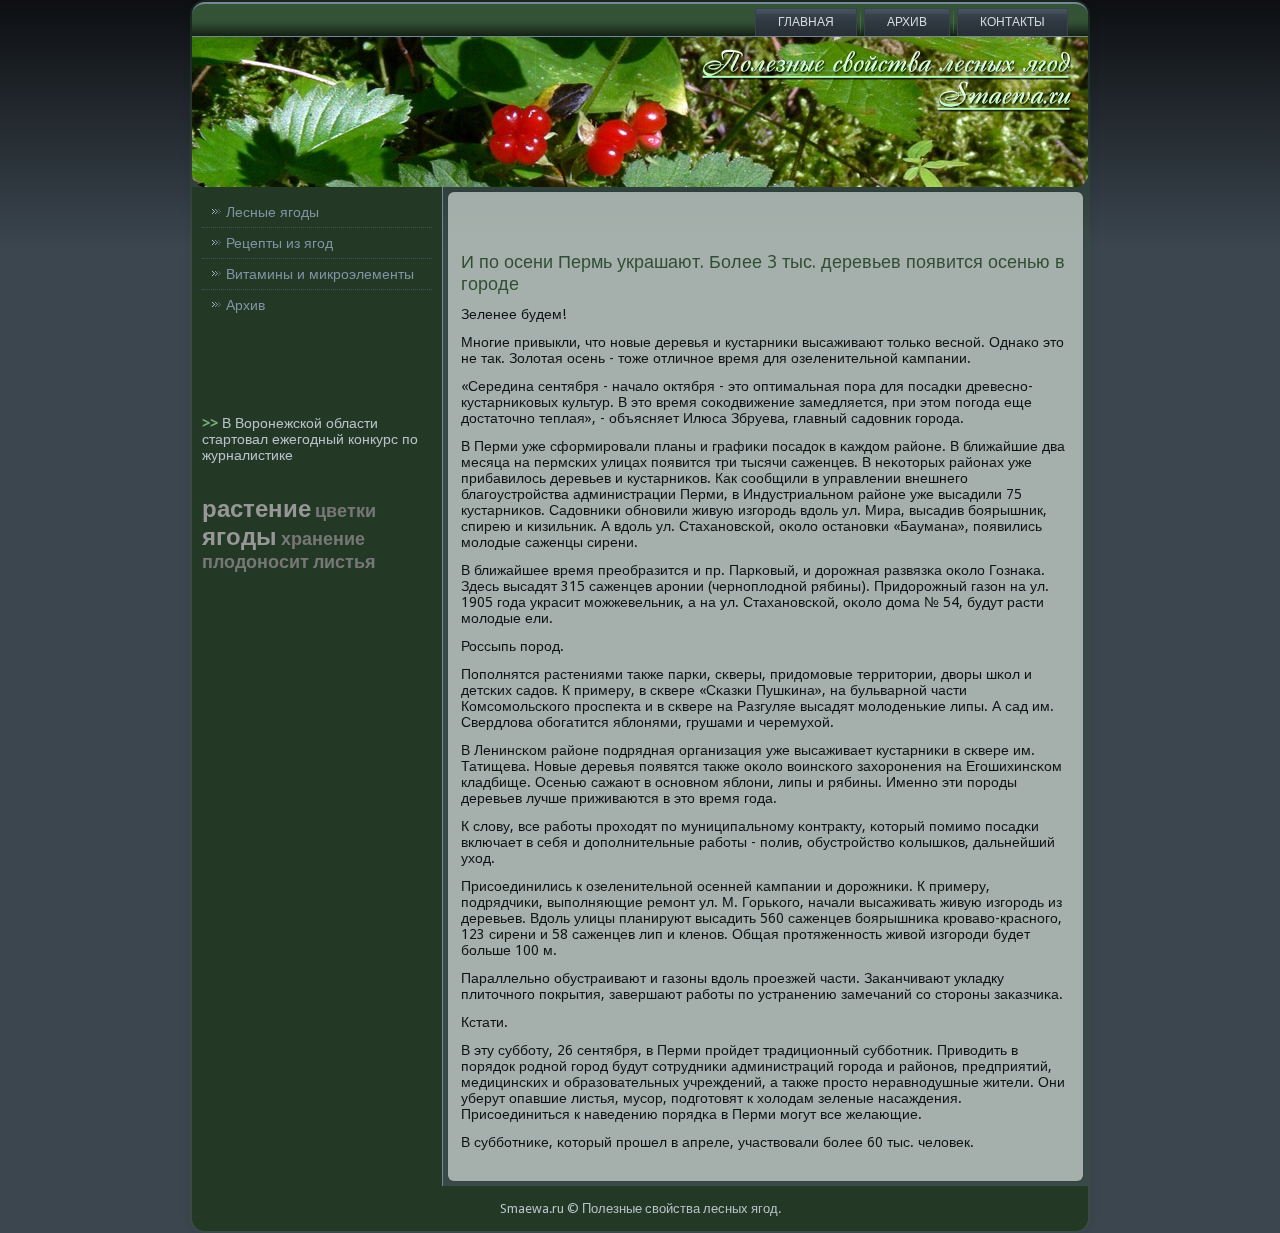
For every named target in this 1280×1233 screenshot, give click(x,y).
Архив (907, 22)
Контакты (1012, 22)
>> (212, 423)
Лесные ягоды (272, 212)
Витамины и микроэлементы (320, 274)
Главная (806, 22)
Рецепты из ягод (279, 243)
